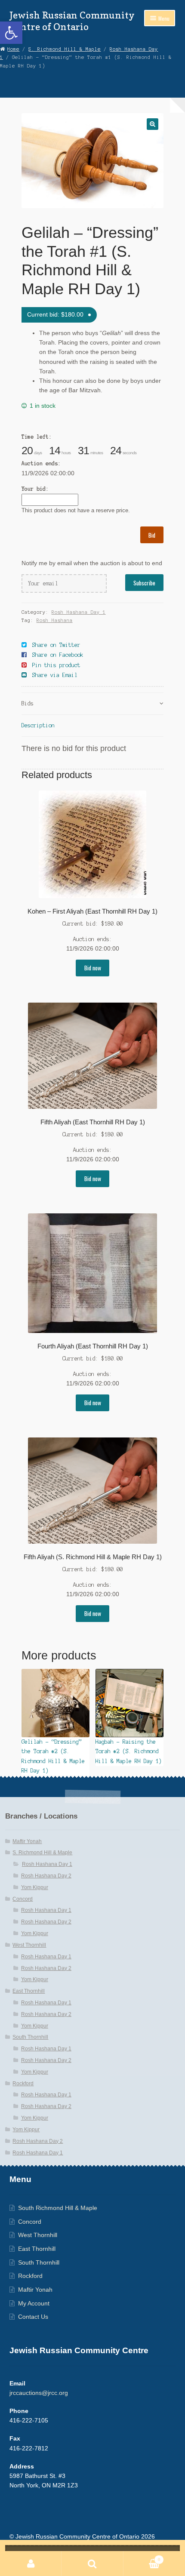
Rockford (23, 2084)
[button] (11, 33)
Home (13, 49)
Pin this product (56, 665)
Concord (23, 1899)
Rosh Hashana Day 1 (79, 612)
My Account (34, 2304)
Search (92, 2564)
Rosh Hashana (55, 620)
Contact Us (33, 2317)
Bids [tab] (28, 703)
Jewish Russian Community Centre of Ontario (72, 21)
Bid (152, 535)
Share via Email (55, 675)
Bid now (93, 968)
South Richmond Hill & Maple (58, 2208)
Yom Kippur (35, 1887)
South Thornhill (30, 2037)
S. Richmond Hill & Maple (65, 49)
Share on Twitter (56, 645)
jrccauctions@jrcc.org (39, 2393)
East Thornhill (29, 1991)
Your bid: (35, 489)
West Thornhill (29, 1945)
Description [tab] (38, 725)
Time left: (37, 437)
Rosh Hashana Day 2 (46, 1876)
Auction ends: (41, 463)
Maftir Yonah (27, 1841)
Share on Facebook (58, 655)
